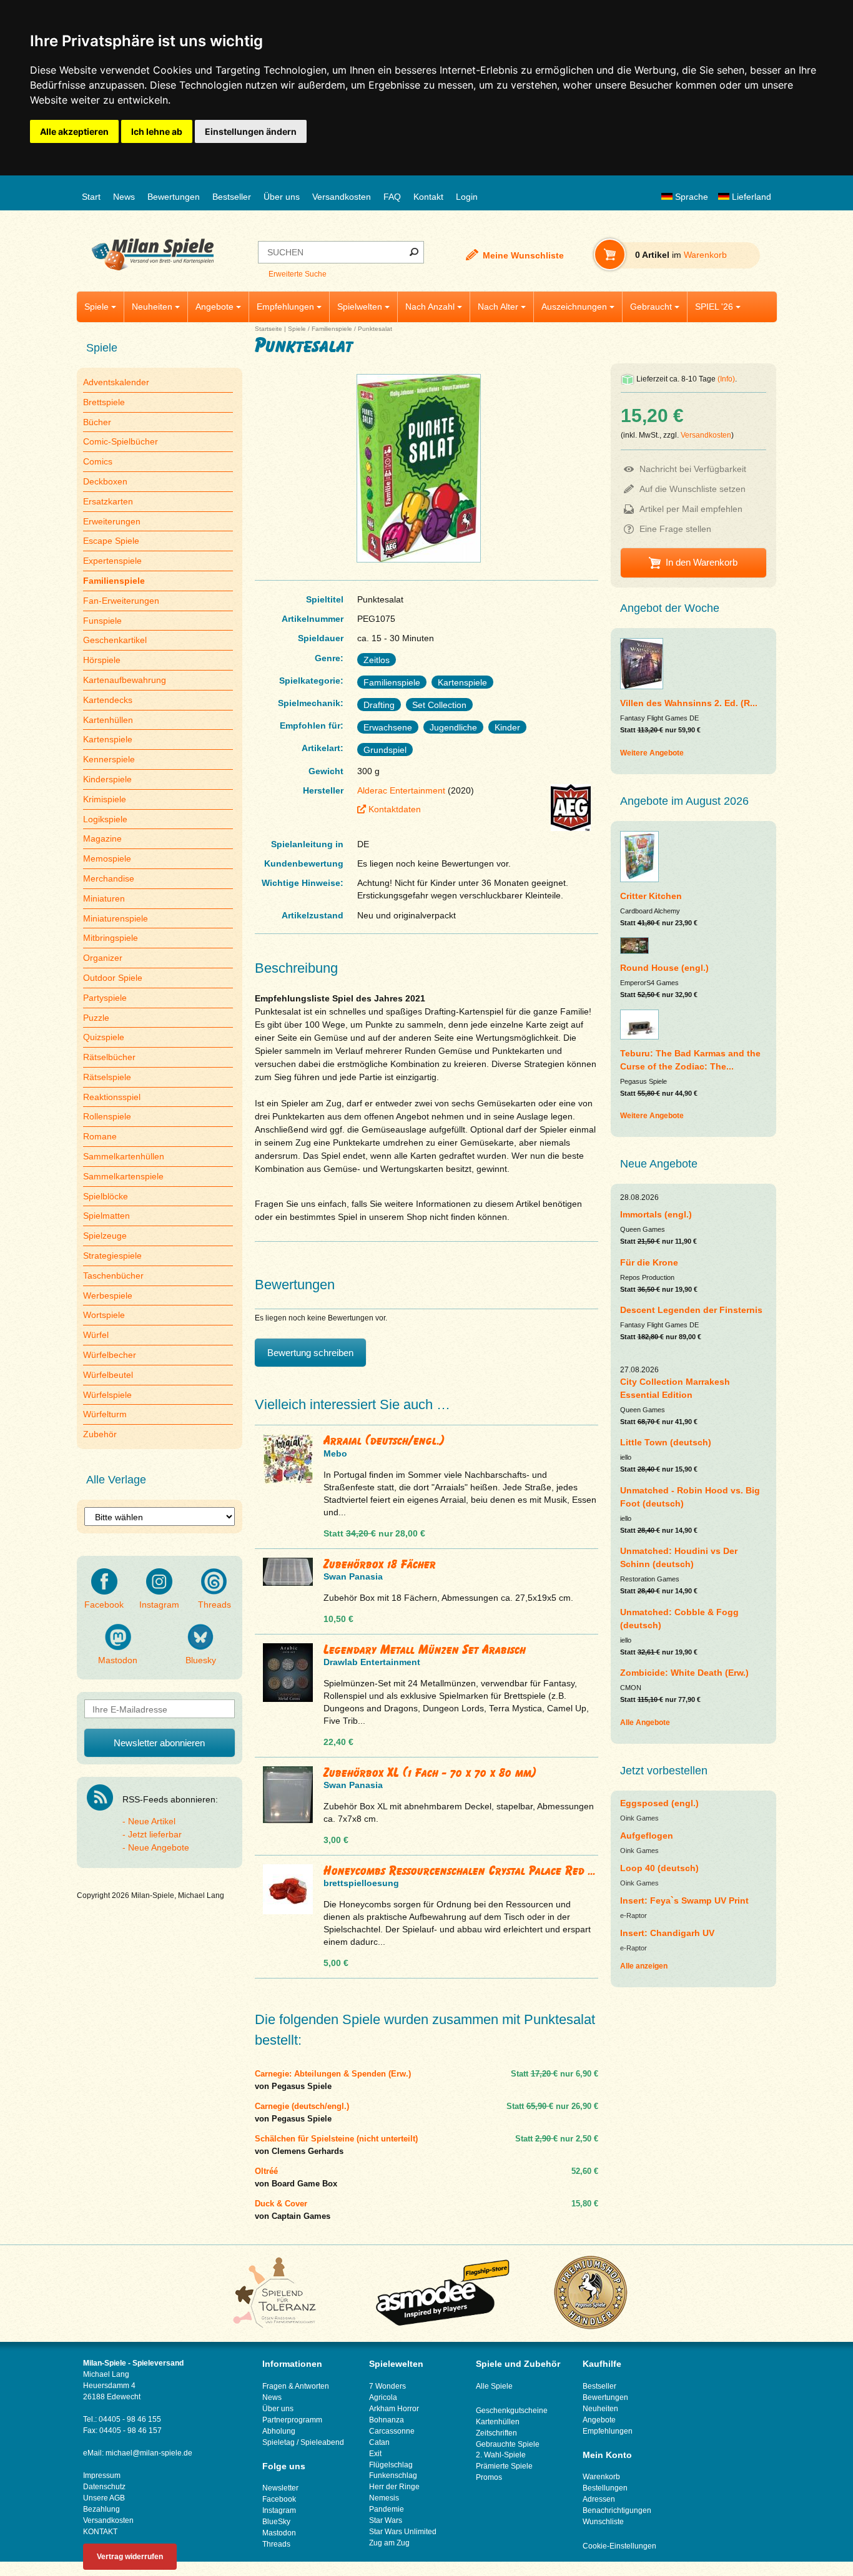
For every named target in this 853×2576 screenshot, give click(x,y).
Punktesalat (375, 329)
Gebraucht (651, 307)
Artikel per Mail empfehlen (691, 509)
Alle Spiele (494, 2386)
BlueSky (276, 2522)
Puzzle (96, 1018)
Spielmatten (106, 1216)
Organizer (103, 958)
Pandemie (387, 2509)
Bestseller (232, 197)
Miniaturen (104, 898)
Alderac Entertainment (401, 790)
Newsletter (280, 2488)
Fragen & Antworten (296, 2386)
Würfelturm (105, 1414)
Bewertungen (174, 197)
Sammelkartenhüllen (124, 1156)
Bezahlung (101, 2509)
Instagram (159, 1605)
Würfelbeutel (108, 1375)
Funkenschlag (393, 2475)
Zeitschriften (496, 2433)
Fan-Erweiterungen (121, 601)
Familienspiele (332, 329)
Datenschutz (104, 2487)
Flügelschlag (391, 2465)
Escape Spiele (111, 541)
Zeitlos (377, 660)
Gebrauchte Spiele (508, 2444)
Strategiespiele (112, 1256)
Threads (214, 1605)
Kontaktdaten (395, 809)
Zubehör (100, 1434)
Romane (100, 1136)
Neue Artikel (152, 1821)
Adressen (599, 2499)
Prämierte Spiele (504, 2466)
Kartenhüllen (108, 720)
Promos (489, 2477)
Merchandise (109, 878)
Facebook (104, 1605)
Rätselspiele (107, 1077)
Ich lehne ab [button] (157, 131)
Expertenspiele (112, 561)
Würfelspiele (107, 1395)
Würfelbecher (110, 1355)
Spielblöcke (106, 1196)
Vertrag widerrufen (130, 2557)
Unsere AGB (104, 2498)
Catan (379, 2442)
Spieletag (279, 2442)
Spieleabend (322, 2442)
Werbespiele (108, 1295)
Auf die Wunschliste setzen (693, 489)
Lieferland (750, 197)
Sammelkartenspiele (123, 1176)
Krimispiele (105, 799)
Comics (98, 461)
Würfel (96, 1335)
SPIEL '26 (714, 307)
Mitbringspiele (111, 938)
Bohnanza (387, 2420)
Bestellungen (605, 2488)
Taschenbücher (113, 1276)
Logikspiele (105, 819)
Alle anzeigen (644, 1966)
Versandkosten (342, 197)
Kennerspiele (109, 759)
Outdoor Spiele (113, 978)
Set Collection (439, 705)
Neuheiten (152, 307)
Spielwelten (360, 307)
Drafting (379, 705)
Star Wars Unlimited (403, 2532)
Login (467, 197)
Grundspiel (385, 750)
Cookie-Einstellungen (619, 2546)
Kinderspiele (107, 779)
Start (91, 197)
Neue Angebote (159, 1847)
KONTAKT (100, 2532)
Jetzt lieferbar (155, 1834)
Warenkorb (601, 2477)
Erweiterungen (112, 521)
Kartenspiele (108, 739)
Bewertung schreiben (310, 1353)
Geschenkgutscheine (512, 2411)
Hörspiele (102, 660)
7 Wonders (387, 2386)
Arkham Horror (394, 2409)
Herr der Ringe (394, 2487)
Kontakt (428, 197)
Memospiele (107, 858)
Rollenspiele (107, 1116)
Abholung (279, 2431)
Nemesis (384, 2498)
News (124, 197)
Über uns (282, 197)
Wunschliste (603, 2522)
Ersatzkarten (108, 501)
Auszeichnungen (574, 307)
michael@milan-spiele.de (149, 2453)
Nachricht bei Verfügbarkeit (693, 469)
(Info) (726, 379)
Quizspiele (104, 1037)
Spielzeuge (105, 1236)
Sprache (690, 197)
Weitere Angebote (652, 753)
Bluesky (201, 1660)
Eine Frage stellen (675, 529)
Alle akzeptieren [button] (74, 131)
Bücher (97, 422)
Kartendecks (108, 700)
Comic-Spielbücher (121, 441)
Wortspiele (104, 1315)
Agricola (383, 2397)
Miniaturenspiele (116, 918)
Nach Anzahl (430, 307)
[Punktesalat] (419, 562)
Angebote (214, 307)
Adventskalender (116, 382)
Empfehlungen (285, 307)
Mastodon (118, 1660)
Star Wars (386, 2520)
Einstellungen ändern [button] (251, 131)
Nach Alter (498, 307)
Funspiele (102, 621)
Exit (375, 2454)
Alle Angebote (645, 1723)
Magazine (102, 838)
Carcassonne (392, 2431)
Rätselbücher (109, 1057)
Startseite (269, 329)
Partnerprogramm (292, 2420)
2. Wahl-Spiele (501, 2455)
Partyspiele (105, 998)
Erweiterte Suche (298, 274)
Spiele (96, 307)
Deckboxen (105, 481)
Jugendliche (453, 727)
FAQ (392, 197)
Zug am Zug (389, 2543)
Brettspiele (104, 402)
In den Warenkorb (702, 562)
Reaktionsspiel (112, 1097)
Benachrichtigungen (617, 2510)
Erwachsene (388, 727)
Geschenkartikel (115, 640)
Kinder (507, 727)
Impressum (102, 2475)
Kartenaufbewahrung (125, 680)
